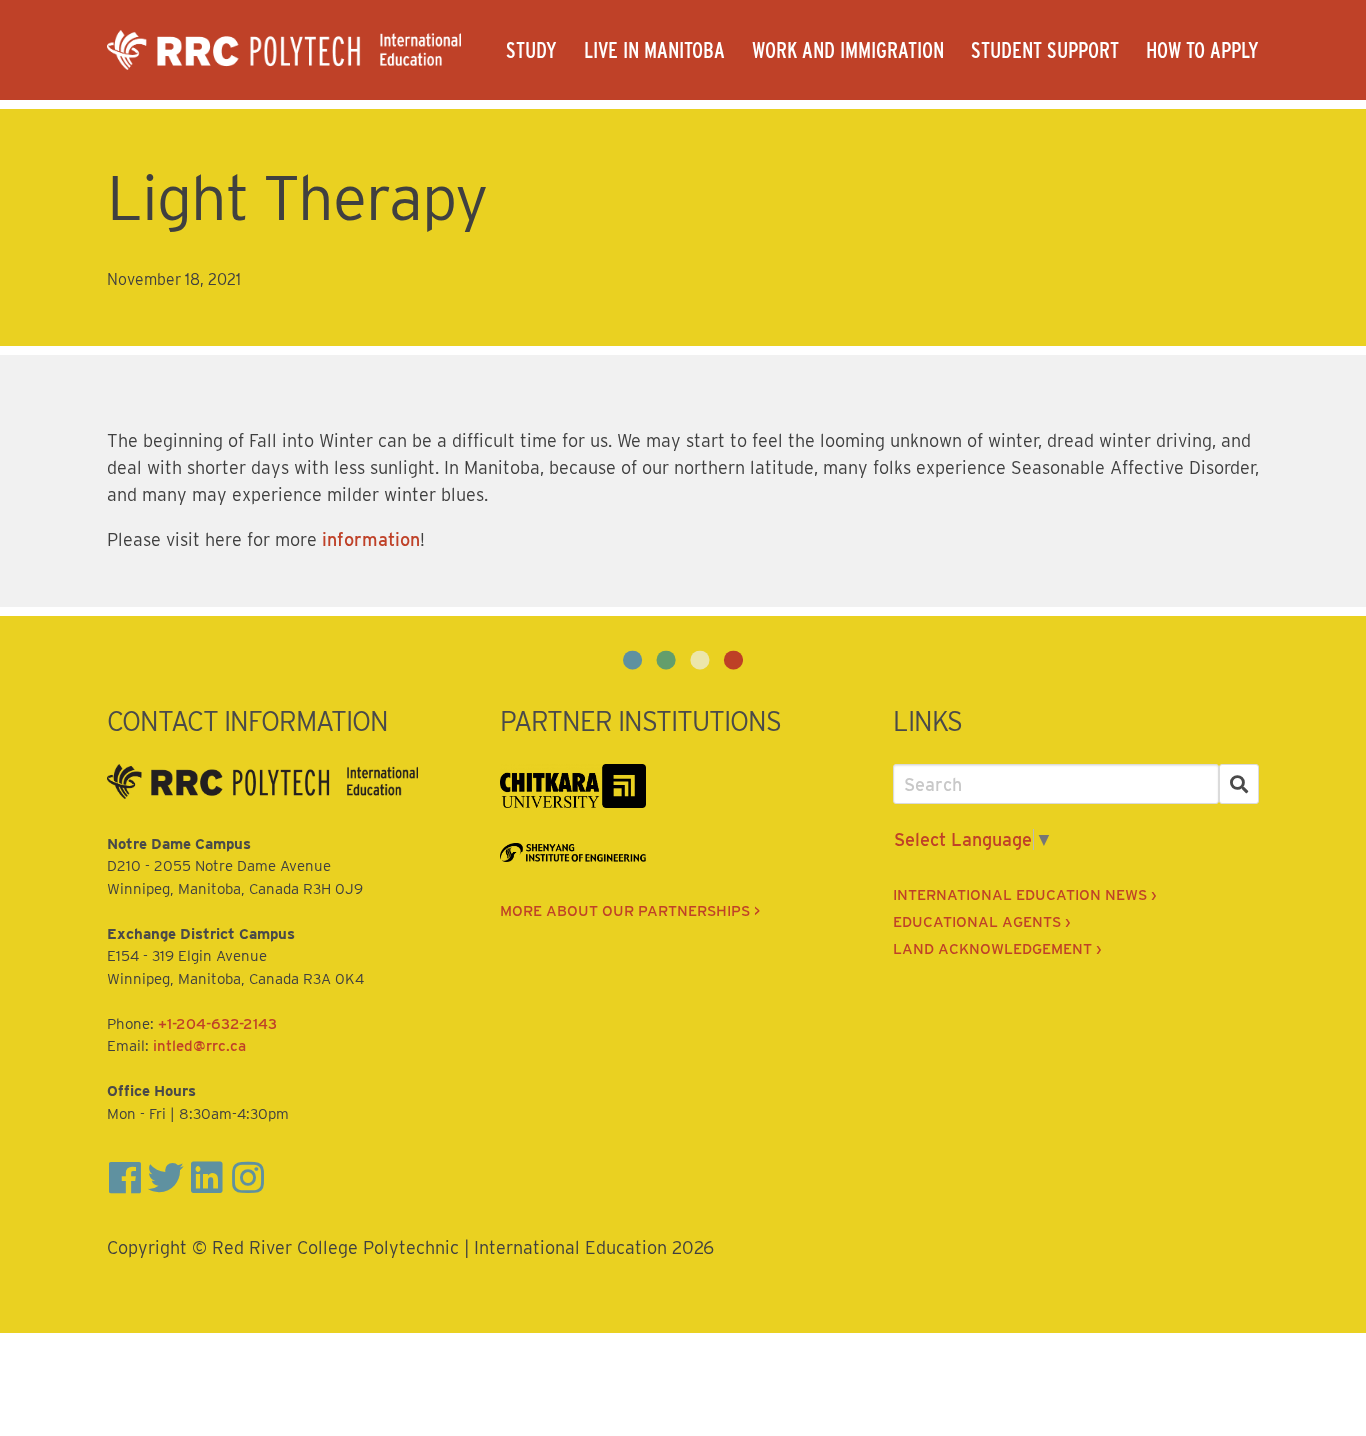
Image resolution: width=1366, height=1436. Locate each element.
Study (531, 50)
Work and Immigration (848, 50)
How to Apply (1202, 50)
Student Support (1045, 50)
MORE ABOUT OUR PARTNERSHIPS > (630, 911)
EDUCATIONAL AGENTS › (981, 922)
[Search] (1239, 784)
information (371, 539)
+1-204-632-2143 (217, 1024)
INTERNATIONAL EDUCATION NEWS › (1024, 895)
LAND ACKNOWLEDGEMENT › (997, 949)
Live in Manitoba (654, 50)
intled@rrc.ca (199, 1046)
